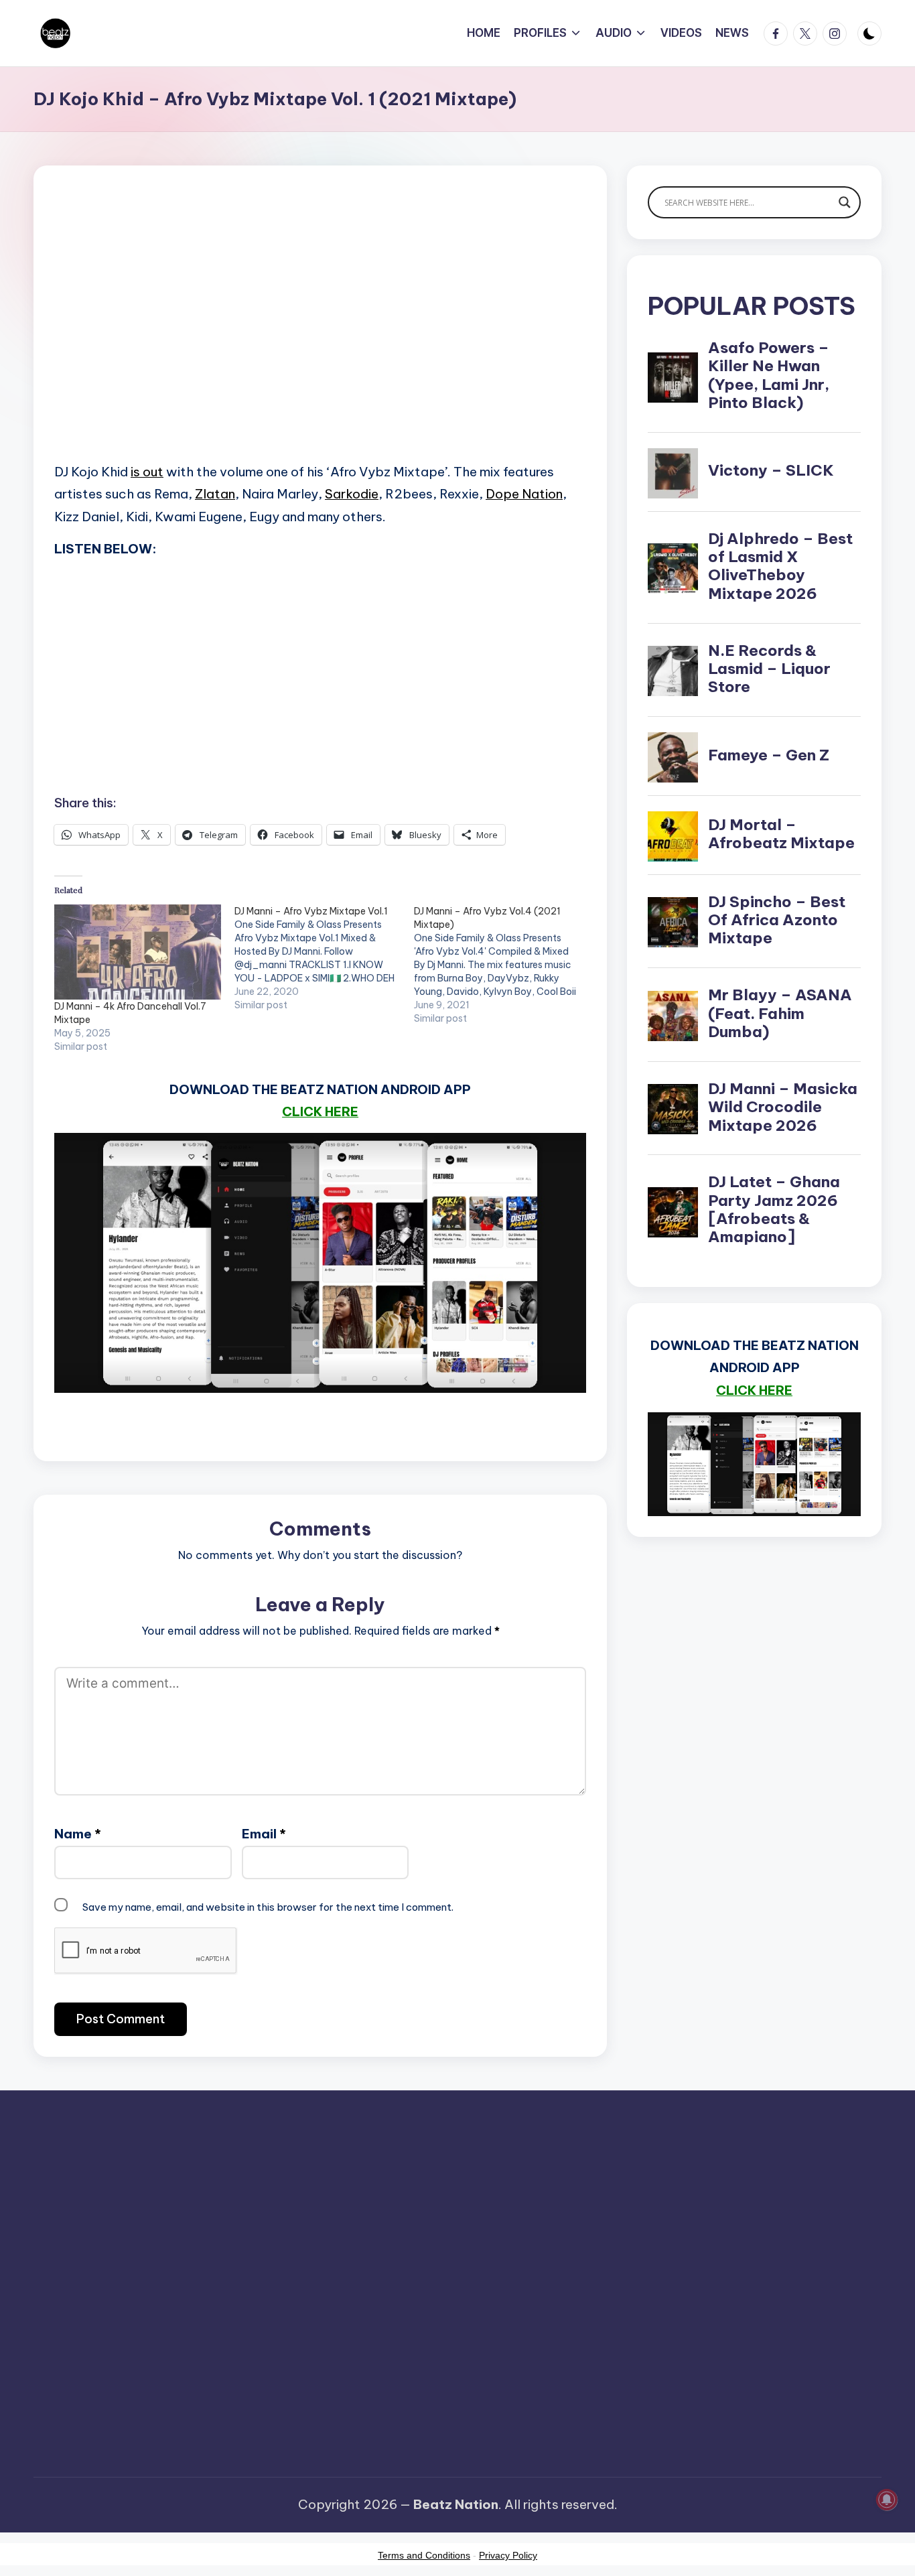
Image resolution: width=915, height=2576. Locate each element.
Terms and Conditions (424, 2555)
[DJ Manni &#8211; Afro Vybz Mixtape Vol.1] (325, 958)
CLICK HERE (320, 1111)
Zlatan (215, 494)
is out (147, 472)
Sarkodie (352, 494)
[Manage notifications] (887, 2500)
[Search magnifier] (845, 202)
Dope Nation (524, 494)
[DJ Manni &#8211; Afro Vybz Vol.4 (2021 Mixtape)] (504, 965)
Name (78, 1834)
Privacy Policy (508, 2555)
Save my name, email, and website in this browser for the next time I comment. (268, 1907)
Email (264, 1834)
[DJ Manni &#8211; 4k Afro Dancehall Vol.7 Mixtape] (138, 952)
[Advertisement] (320, 335)
